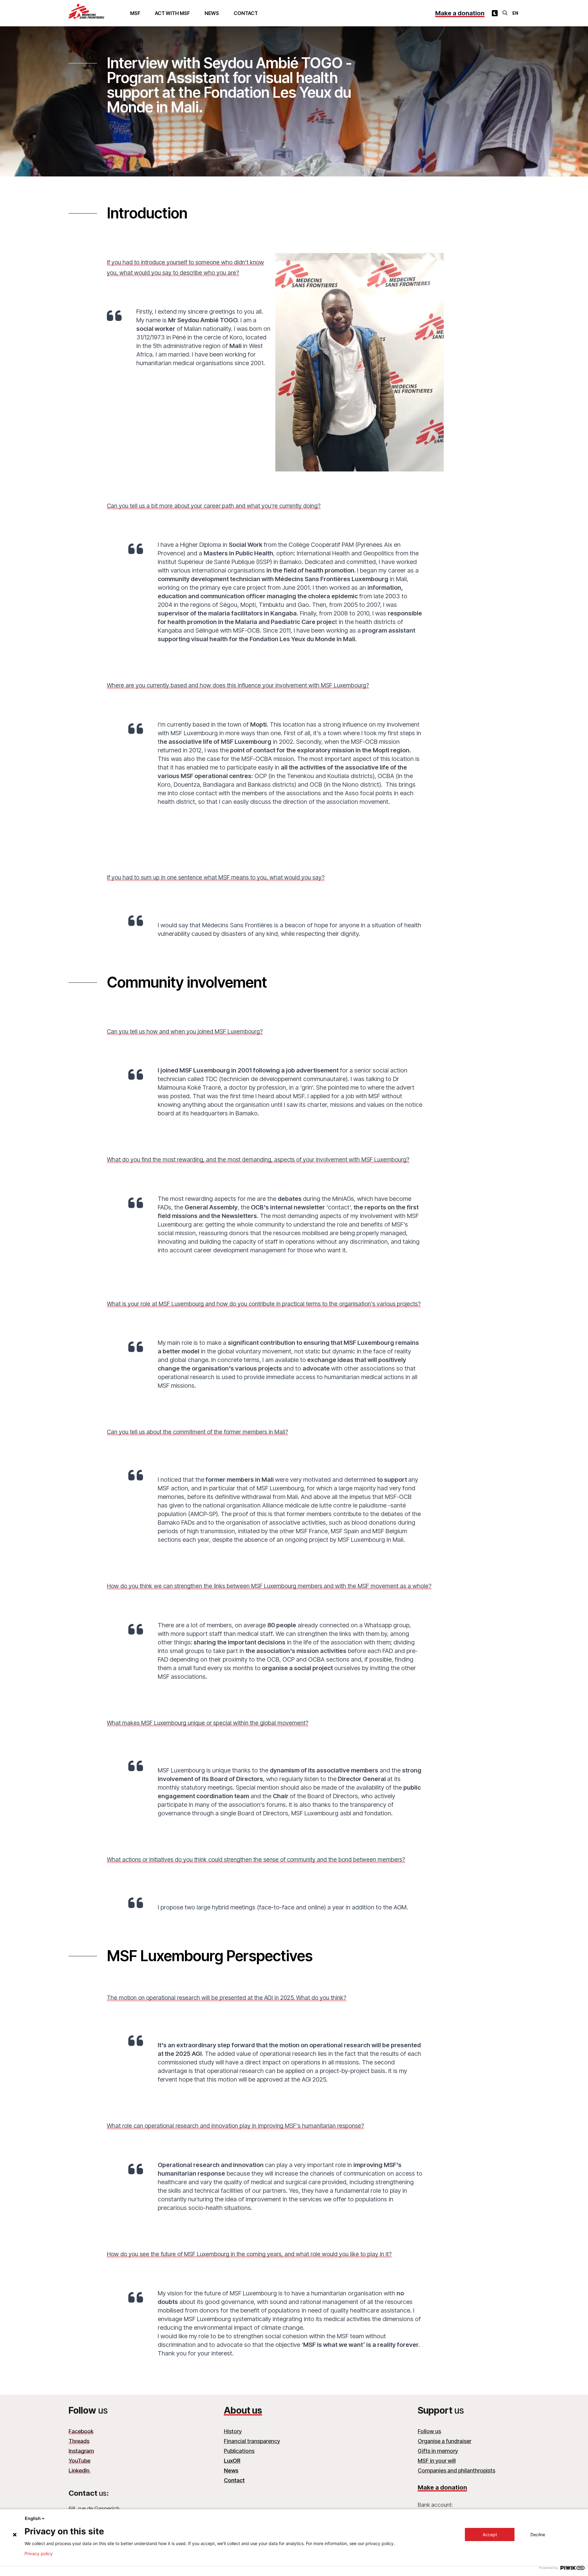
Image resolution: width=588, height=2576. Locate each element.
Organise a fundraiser (445, 2441)
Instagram (81, 2451)
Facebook (81, 2431)
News (212, 13)
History (233, 2431)
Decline (538, 2534)
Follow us (429, 2431)
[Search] (505, 13)
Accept (490, 2534)
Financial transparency (252, 2441)
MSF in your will (437, 2461)
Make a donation (460, 13)
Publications (239, 2451)
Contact (246, 13)
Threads (79, 2441)
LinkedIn (80, 2470)
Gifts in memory (438, 2451)
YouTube (79, 2461)
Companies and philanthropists (456, 2470)
